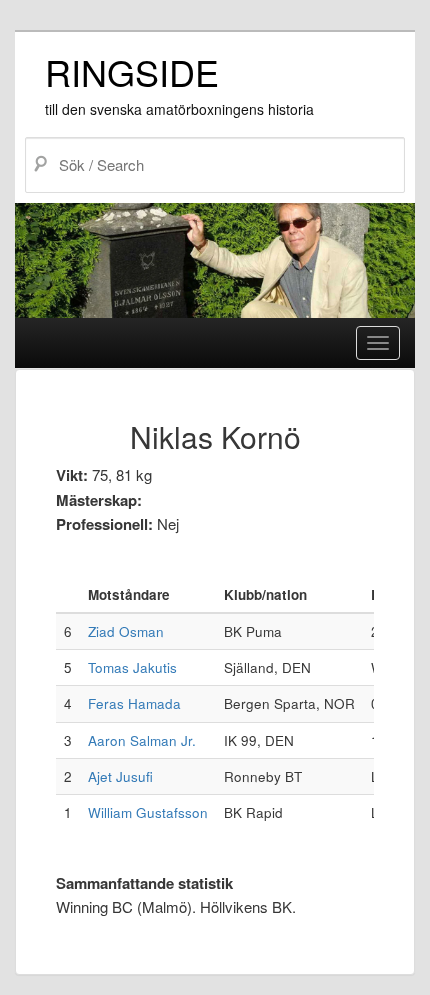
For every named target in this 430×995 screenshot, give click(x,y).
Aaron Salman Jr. (142, 740)
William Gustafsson (148, 812)
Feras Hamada (134, 703)
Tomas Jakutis (132, 667)
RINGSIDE (132, 71)
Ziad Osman (126, 631)
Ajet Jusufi (120, 776)
